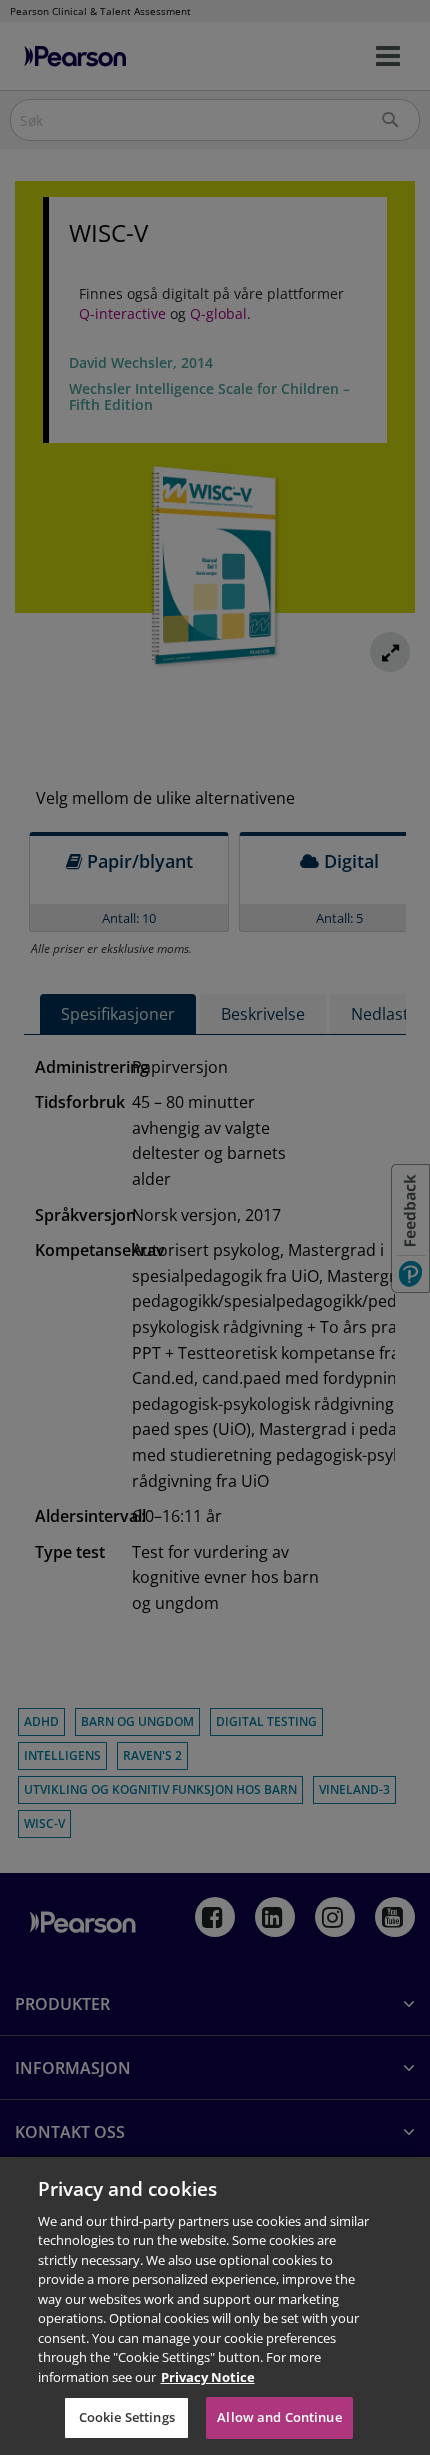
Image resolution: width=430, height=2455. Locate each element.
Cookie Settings (127, 2417)
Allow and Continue (279, 2417)
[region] (215, 2306)
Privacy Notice (208, 2377)
